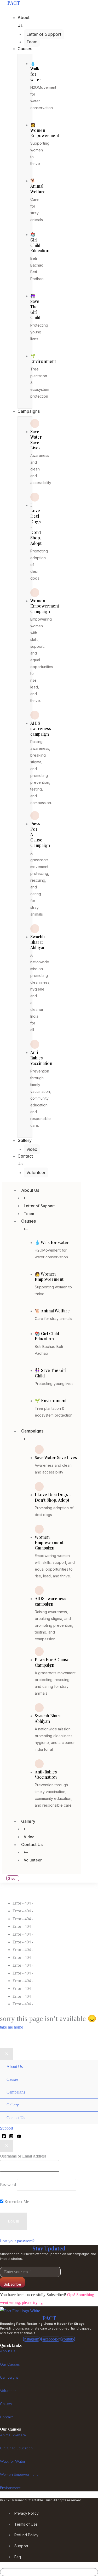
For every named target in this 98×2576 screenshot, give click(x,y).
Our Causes (10, 2364)
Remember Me (16, 2201)
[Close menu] (7, 2054)
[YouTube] (19, 2136)
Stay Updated (49, 2248)
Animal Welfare (13, 2435)
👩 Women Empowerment (45, 130)
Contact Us (32, 1844)
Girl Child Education (16, 2448)
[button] (49, 2128)
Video (29, 1837)
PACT (49, 2318)
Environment (10, 2488)
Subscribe (12, 2284)
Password (8, 2185)
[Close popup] (7, 2146)
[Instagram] (11, 2136)
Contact (6, 2417)
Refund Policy (26, 2535)
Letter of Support (39, 1206)
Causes (28, 1221)
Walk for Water (13, 2462)
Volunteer (33, 1860)
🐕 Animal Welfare (38, 186)
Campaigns (32, 1431)
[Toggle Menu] (89, 2061)
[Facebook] (4, 2136)
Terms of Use (26, 2524)
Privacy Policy (27, 2513)
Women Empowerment (19, 2475)
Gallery (28, 1821)
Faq (18, 2557)
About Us (30, 1190)
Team (29, 1214)
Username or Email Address (23, 2156)
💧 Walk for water (36, 71)
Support (21, 2546)
